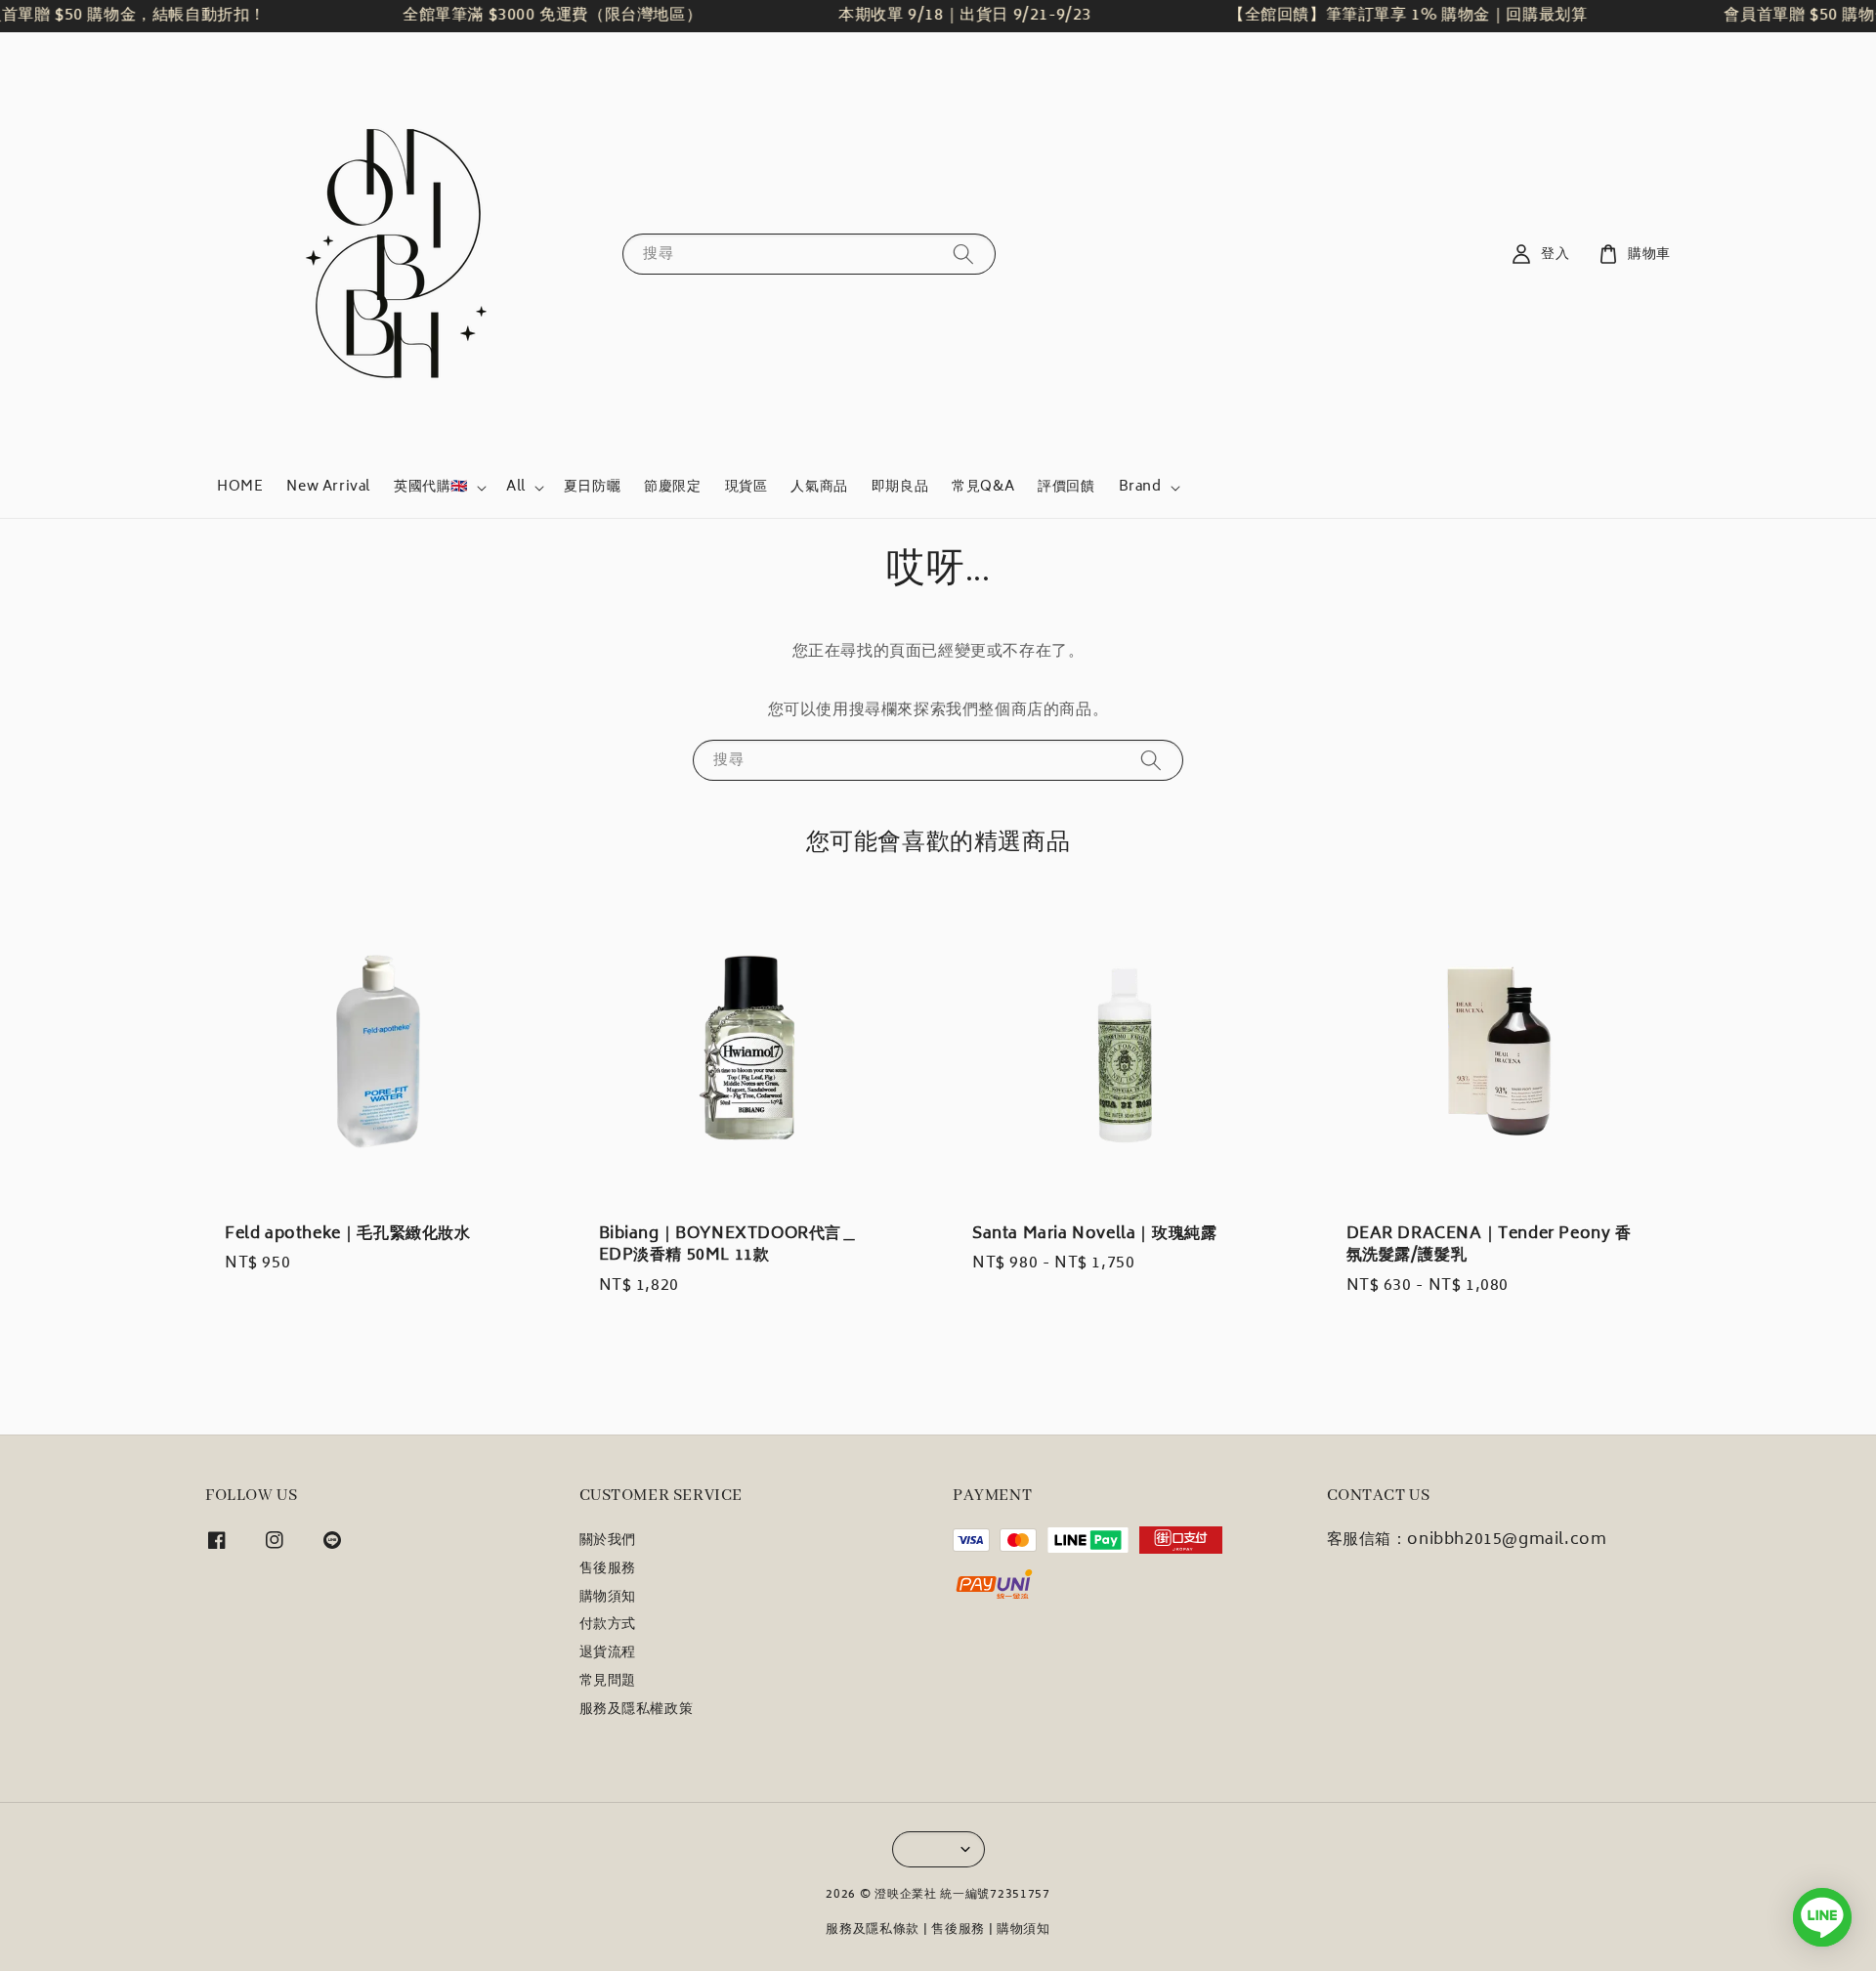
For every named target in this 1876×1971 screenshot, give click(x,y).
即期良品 (900, 487)
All (516, 488)
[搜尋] (963, 254)
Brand (1140, 488)
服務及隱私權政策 (637, 1710)
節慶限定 (672, 487)
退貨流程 (608, 1653)
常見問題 (608, 1682)
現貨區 (746, 487)
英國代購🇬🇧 (431, 488)
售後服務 (608, 1569)
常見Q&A (983, 487)
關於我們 (608, 1543)
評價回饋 (1066, 487)
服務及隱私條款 (873, 1930)
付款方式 (608, 1625)
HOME (240, 487)
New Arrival (328, 487)
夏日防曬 (592, 487)
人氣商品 (819, 487)
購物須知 (608, 1598)
